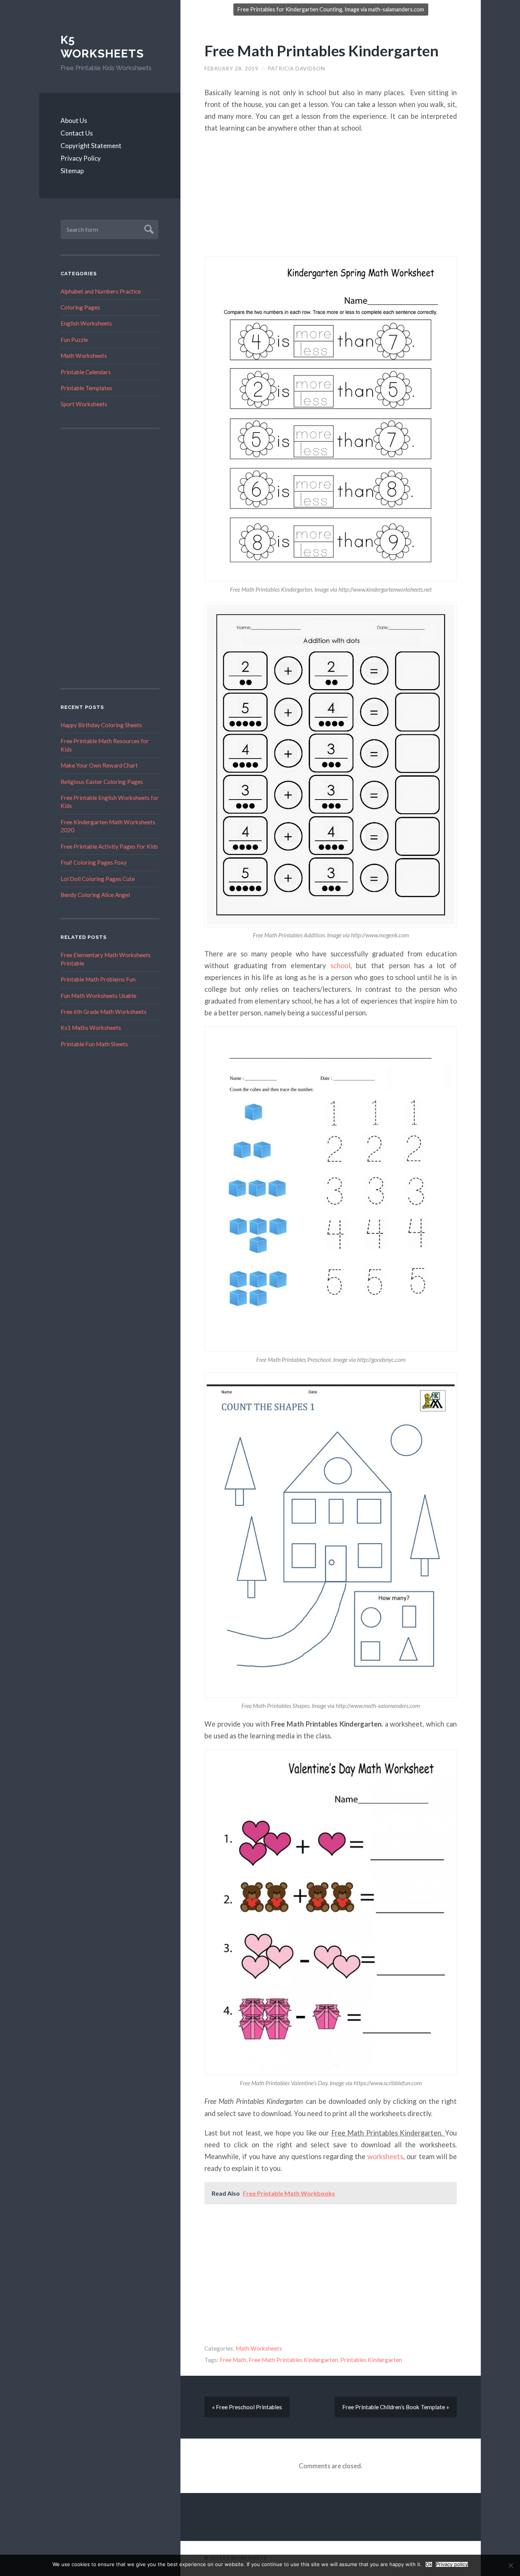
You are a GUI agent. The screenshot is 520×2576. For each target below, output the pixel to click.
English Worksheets (86, 323)
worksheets (385, 2156)
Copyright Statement (91, 146)
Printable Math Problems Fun (98, 979)
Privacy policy (452, 2564)
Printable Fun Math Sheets (94, 1044)
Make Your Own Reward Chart (99, 765)
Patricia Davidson (296, 69)
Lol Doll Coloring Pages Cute (98, 879)
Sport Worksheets (84, 404)
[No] (510, 2565)
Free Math (233, 2360)
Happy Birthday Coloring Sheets (101, 725)
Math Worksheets (84, 356)
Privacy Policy (81, 158)
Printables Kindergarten (371, 2360)
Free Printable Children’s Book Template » (396, 2407)
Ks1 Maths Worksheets (91, 1028)
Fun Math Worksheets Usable (98, 996)
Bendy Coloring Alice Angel (95, 895)
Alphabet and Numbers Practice (101, 291)
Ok (429, 2564)
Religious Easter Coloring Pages (102, 782)
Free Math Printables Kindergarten (321, 50)
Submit (148, 228)
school (340, 966)
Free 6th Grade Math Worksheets (104, 1012)
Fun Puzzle (74, 340)
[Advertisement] (110, 559)
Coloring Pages (80, 307)
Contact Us (77, 133)
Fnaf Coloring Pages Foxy (94, 862)
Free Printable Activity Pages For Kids (109, 846)
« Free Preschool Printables (247, 2407)
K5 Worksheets (102, 47)
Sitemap (72, 171)
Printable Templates (86, 388)
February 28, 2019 (231, 69)
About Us (74, 121)
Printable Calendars (86, 372)
